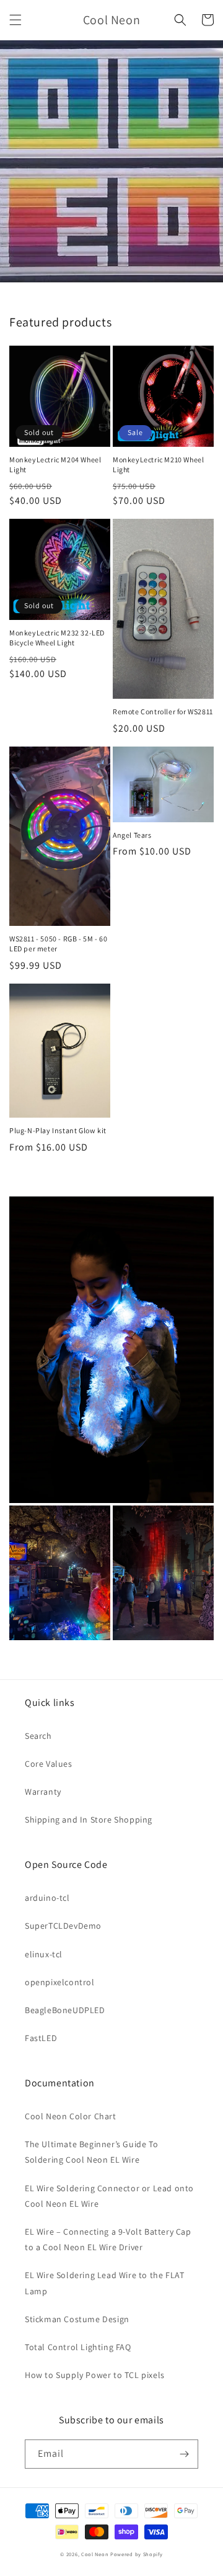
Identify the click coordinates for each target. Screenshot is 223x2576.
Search (38, 1736)
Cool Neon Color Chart (71, 2116)
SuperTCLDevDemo (63, 1926)
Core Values (49, 1764)
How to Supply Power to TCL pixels (95, 2375)
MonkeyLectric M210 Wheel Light (158, 464)
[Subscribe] (184, 2454)
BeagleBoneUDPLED (65, 2010)
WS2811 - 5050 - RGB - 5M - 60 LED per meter (58, 944)
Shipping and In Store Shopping (89, 1820)
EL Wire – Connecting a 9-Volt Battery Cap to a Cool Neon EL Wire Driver (108, 2239)
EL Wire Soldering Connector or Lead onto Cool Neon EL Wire (109, 2196)
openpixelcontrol (60, 1982)
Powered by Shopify (137, 2554)
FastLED (41, 2038)
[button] (15, 20)
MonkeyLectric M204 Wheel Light (55, 464)
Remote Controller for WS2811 (163, 711)
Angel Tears (132, 835)
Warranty (43, 1792)
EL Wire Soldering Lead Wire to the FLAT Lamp (104, 2283)
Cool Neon (95, 2554)
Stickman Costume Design (77, 2319)
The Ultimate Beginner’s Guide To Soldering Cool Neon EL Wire (91, 2152)
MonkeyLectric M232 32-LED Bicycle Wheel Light (57, 638)
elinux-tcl (44, 1954)
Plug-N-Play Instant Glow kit (58, 1130)
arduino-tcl (47, 1898)
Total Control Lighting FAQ (78, 2347)
